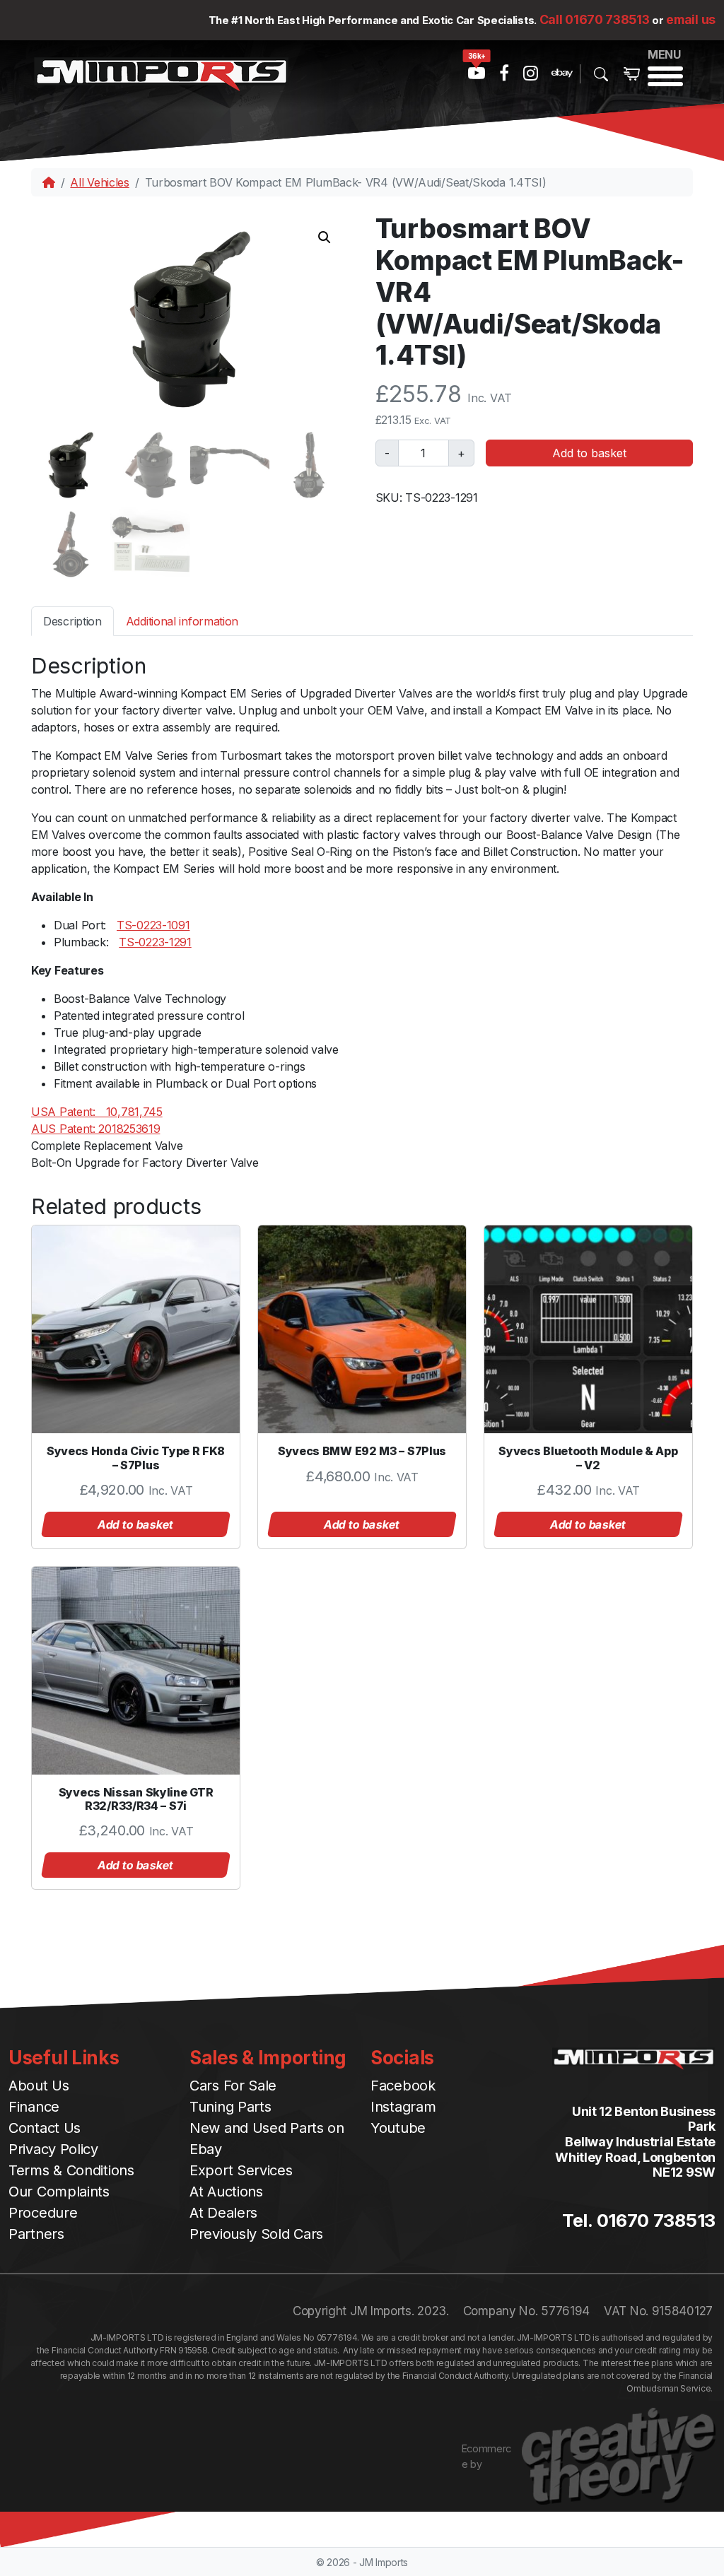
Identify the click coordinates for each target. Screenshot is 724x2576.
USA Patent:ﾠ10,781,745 (97, 1112)
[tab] (72, 621)
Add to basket (589, 453)
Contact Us (45, 2128)
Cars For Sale (233, 2086)
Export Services (241, 2170)
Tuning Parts (230, 2107)
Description (72, 621)
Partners (36, 2234)
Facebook (403, 2086)
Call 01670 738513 (595, 19)
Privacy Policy (53, 2149)
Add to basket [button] (136, 1524)
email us (691, 19)
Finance (34, 2107)
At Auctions (226, 2192)
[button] (325, 237)
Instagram (403, 2107)
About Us (39, 2086)
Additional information (182, 621)
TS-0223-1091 (153, 925)
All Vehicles (99, 182)
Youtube (398, 2128)
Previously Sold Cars (256, 2234)
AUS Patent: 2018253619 (95, 1129)
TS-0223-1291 (155, 942)
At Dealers (223, 2213)
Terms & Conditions (71, 2170)
